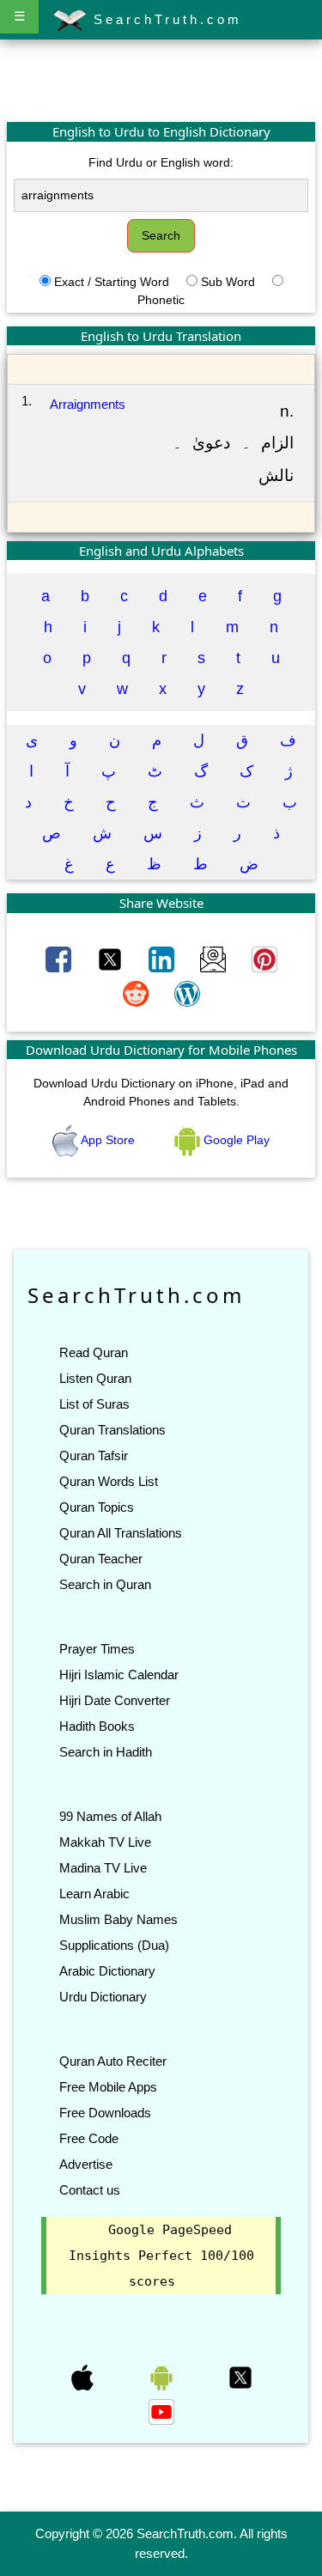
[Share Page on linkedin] (163, 959)
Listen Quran (95, 1378)
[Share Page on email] (215, 959)
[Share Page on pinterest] (264, 959)
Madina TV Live (103, 1868)
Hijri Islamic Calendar (119, 1675)
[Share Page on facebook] (60, 959)
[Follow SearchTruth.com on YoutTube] (161, 2411)
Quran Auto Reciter (113, 2061)
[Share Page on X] (112, 959)
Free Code (89, 2138)
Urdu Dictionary (103, 1997)
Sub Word (228, 282)
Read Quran (94, 1352)
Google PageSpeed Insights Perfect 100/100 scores (161, 2256)
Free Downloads (105, 2113)
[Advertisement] (161, 80)
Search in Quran (105, 1584)
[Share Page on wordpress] (187, 993)
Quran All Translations (121, 1533)
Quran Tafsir (94, 1455)
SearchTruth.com (164, 19)
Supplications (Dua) (114, 1945)
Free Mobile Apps (108, 2087)
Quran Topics (97, 1507)
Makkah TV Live (105, 1842)
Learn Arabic (94, 1894)
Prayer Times (97, 1649)
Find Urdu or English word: (161, 162)
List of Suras (94, 1404)
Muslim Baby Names (118, 1919)
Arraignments (88, 404)
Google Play (235, 1140)
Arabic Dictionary (107, 1971)
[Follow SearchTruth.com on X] (240, 2377)
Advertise (86, 2164)
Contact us (90, 2190)
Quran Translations (112, 1430)
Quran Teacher (101, 1559)
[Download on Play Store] (163, 2377)
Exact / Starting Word (112, 282)
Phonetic (161, 300)
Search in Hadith (106, 1752)
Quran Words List (109, 1481)
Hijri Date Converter (115, 1700)
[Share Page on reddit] (137, 993)
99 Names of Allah (110, 1816)
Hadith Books (97, 1726)
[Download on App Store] (84, 2377)
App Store (108, 1140)
